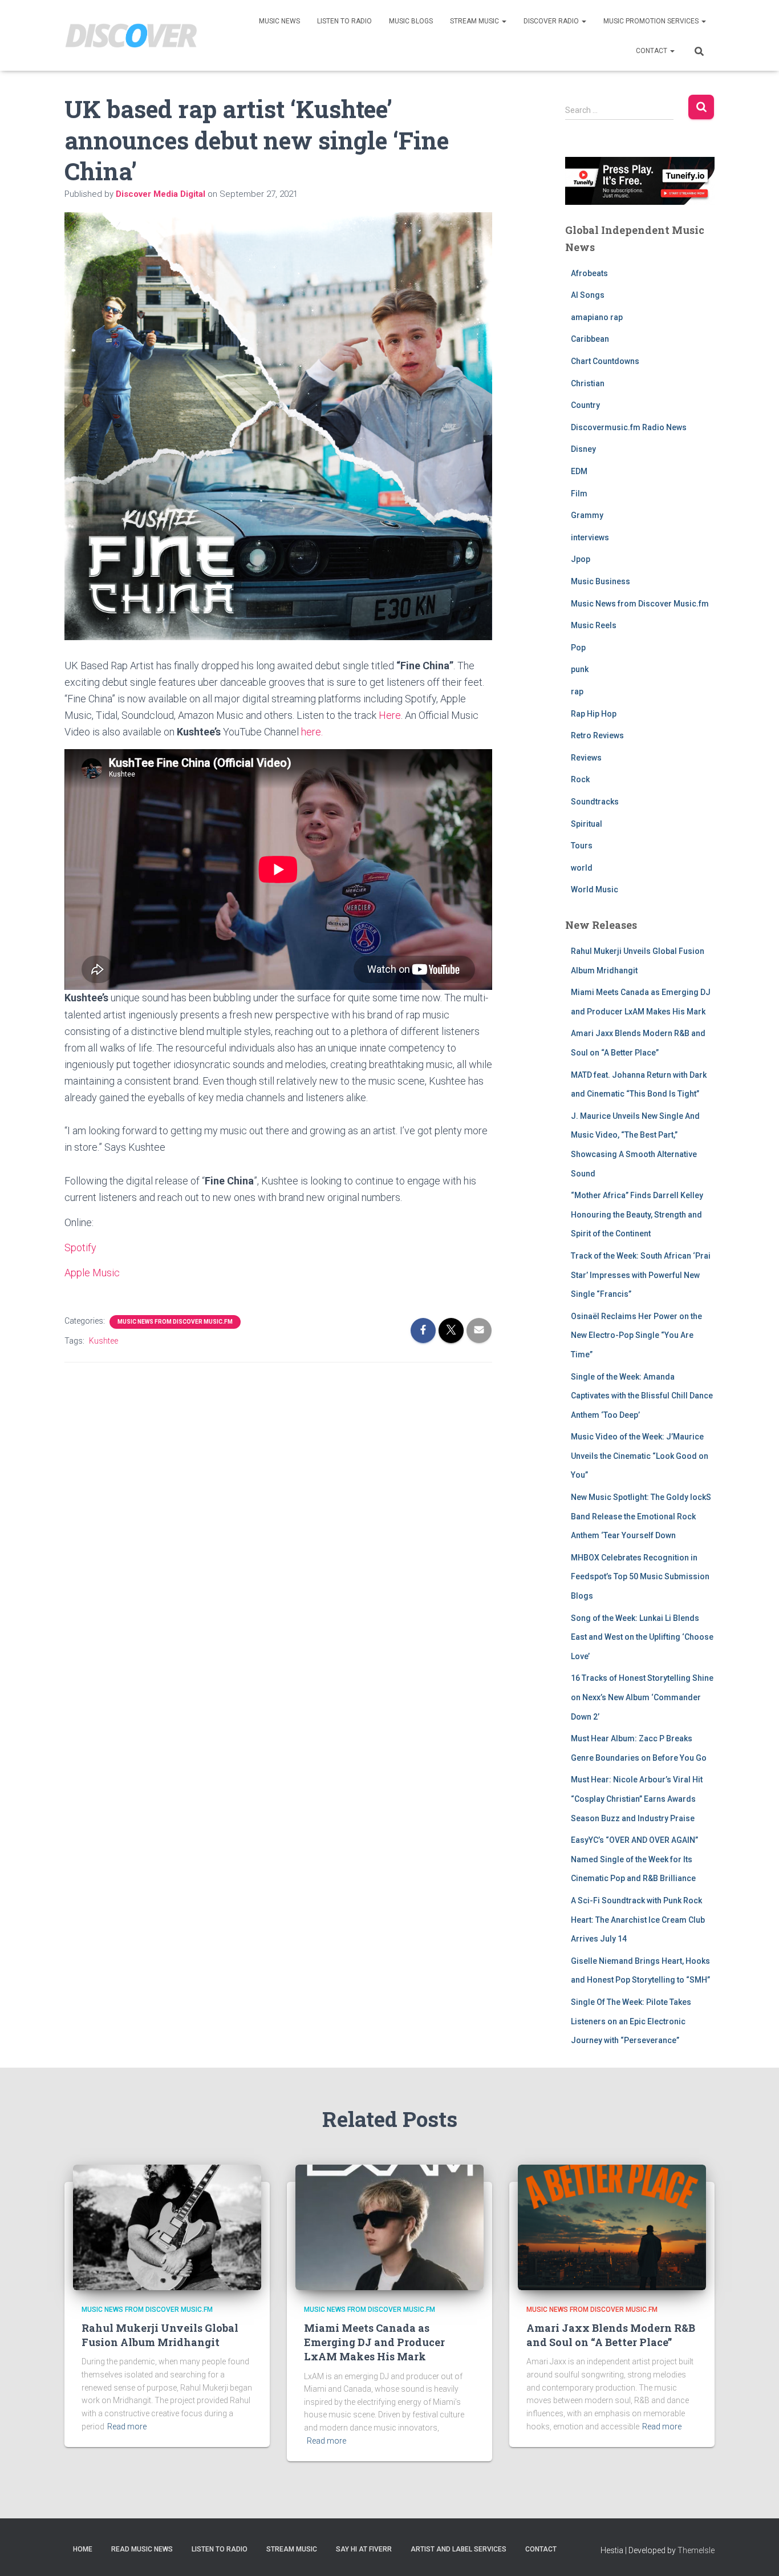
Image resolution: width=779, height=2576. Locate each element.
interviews (590, 537)
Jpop (581, 559)
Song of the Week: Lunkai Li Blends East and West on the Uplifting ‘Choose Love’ (642, 1637)
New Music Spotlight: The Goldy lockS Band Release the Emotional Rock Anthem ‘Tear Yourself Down (641, 1516)
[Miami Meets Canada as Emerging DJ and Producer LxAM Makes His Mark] (389, 2226)
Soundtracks (595, 802)
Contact (652, 51)
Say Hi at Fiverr (364, 2549)
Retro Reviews (597, 735)
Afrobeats (589, 273)
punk (580, 669)
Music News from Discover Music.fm (175, 1322)
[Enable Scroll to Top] (756, 2553)
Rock (580, 779)
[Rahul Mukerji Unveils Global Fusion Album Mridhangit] (167, 2226)
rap (577, 691)
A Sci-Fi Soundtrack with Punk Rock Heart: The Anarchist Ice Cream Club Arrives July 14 (638, 1920)
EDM (579, 471)
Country (585, 405)
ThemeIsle (696, 2550)
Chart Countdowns (605, 361)
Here (390, 715)
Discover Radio (552, 21)
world (582, 868)
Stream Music (475, 21)
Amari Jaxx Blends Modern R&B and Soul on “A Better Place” (611, 2335)
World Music (595, 889)
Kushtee (104, 1341)
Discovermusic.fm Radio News (629, 427)
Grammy (587, 515)
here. (312, 732)
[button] (504, 21)
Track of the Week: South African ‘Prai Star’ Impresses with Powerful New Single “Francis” (641, 1275)
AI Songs (588, 295)
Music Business (601, 581)
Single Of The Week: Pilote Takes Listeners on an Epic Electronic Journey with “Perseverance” (631, 2021)
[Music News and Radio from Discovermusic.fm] (131, 36)
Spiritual (587, 824)
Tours (582, 846)
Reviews (586, 758)
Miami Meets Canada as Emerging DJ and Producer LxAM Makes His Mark (374, 2342)
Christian (588, 383)
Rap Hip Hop (594, 714)
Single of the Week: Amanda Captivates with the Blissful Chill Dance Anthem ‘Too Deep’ (642, 1396)
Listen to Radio (344, 21)
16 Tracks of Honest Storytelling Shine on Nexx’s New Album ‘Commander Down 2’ (642, 1697)
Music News (279, 21)
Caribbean (590, 339)
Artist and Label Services (459, 2549)
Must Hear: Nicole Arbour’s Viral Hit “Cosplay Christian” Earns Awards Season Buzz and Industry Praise (637, 1799)
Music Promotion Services (652, 21)
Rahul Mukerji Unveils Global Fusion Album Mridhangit (160, 2335)
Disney (583, 449)
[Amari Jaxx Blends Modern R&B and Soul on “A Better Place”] (612, 2226)
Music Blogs (411, 21)
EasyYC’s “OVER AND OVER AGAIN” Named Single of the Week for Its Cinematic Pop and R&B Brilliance (634, 1859)
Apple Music (92, 1273)
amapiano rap (597, 317)
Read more (127, 2427)
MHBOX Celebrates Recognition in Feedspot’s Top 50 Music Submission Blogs (640, 1577)
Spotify (80, 1247)
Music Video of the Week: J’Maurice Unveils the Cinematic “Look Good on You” (640, 1456)
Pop (578, 648)
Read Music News (142, 2549)
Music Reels (594, 625)
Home (83, 2549)
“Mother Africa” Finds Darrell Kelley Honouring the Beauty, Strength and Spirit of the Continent (637, 1214)
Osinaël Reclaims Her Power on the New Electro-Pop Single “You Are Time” (636, 1335)
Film (579, 494)
